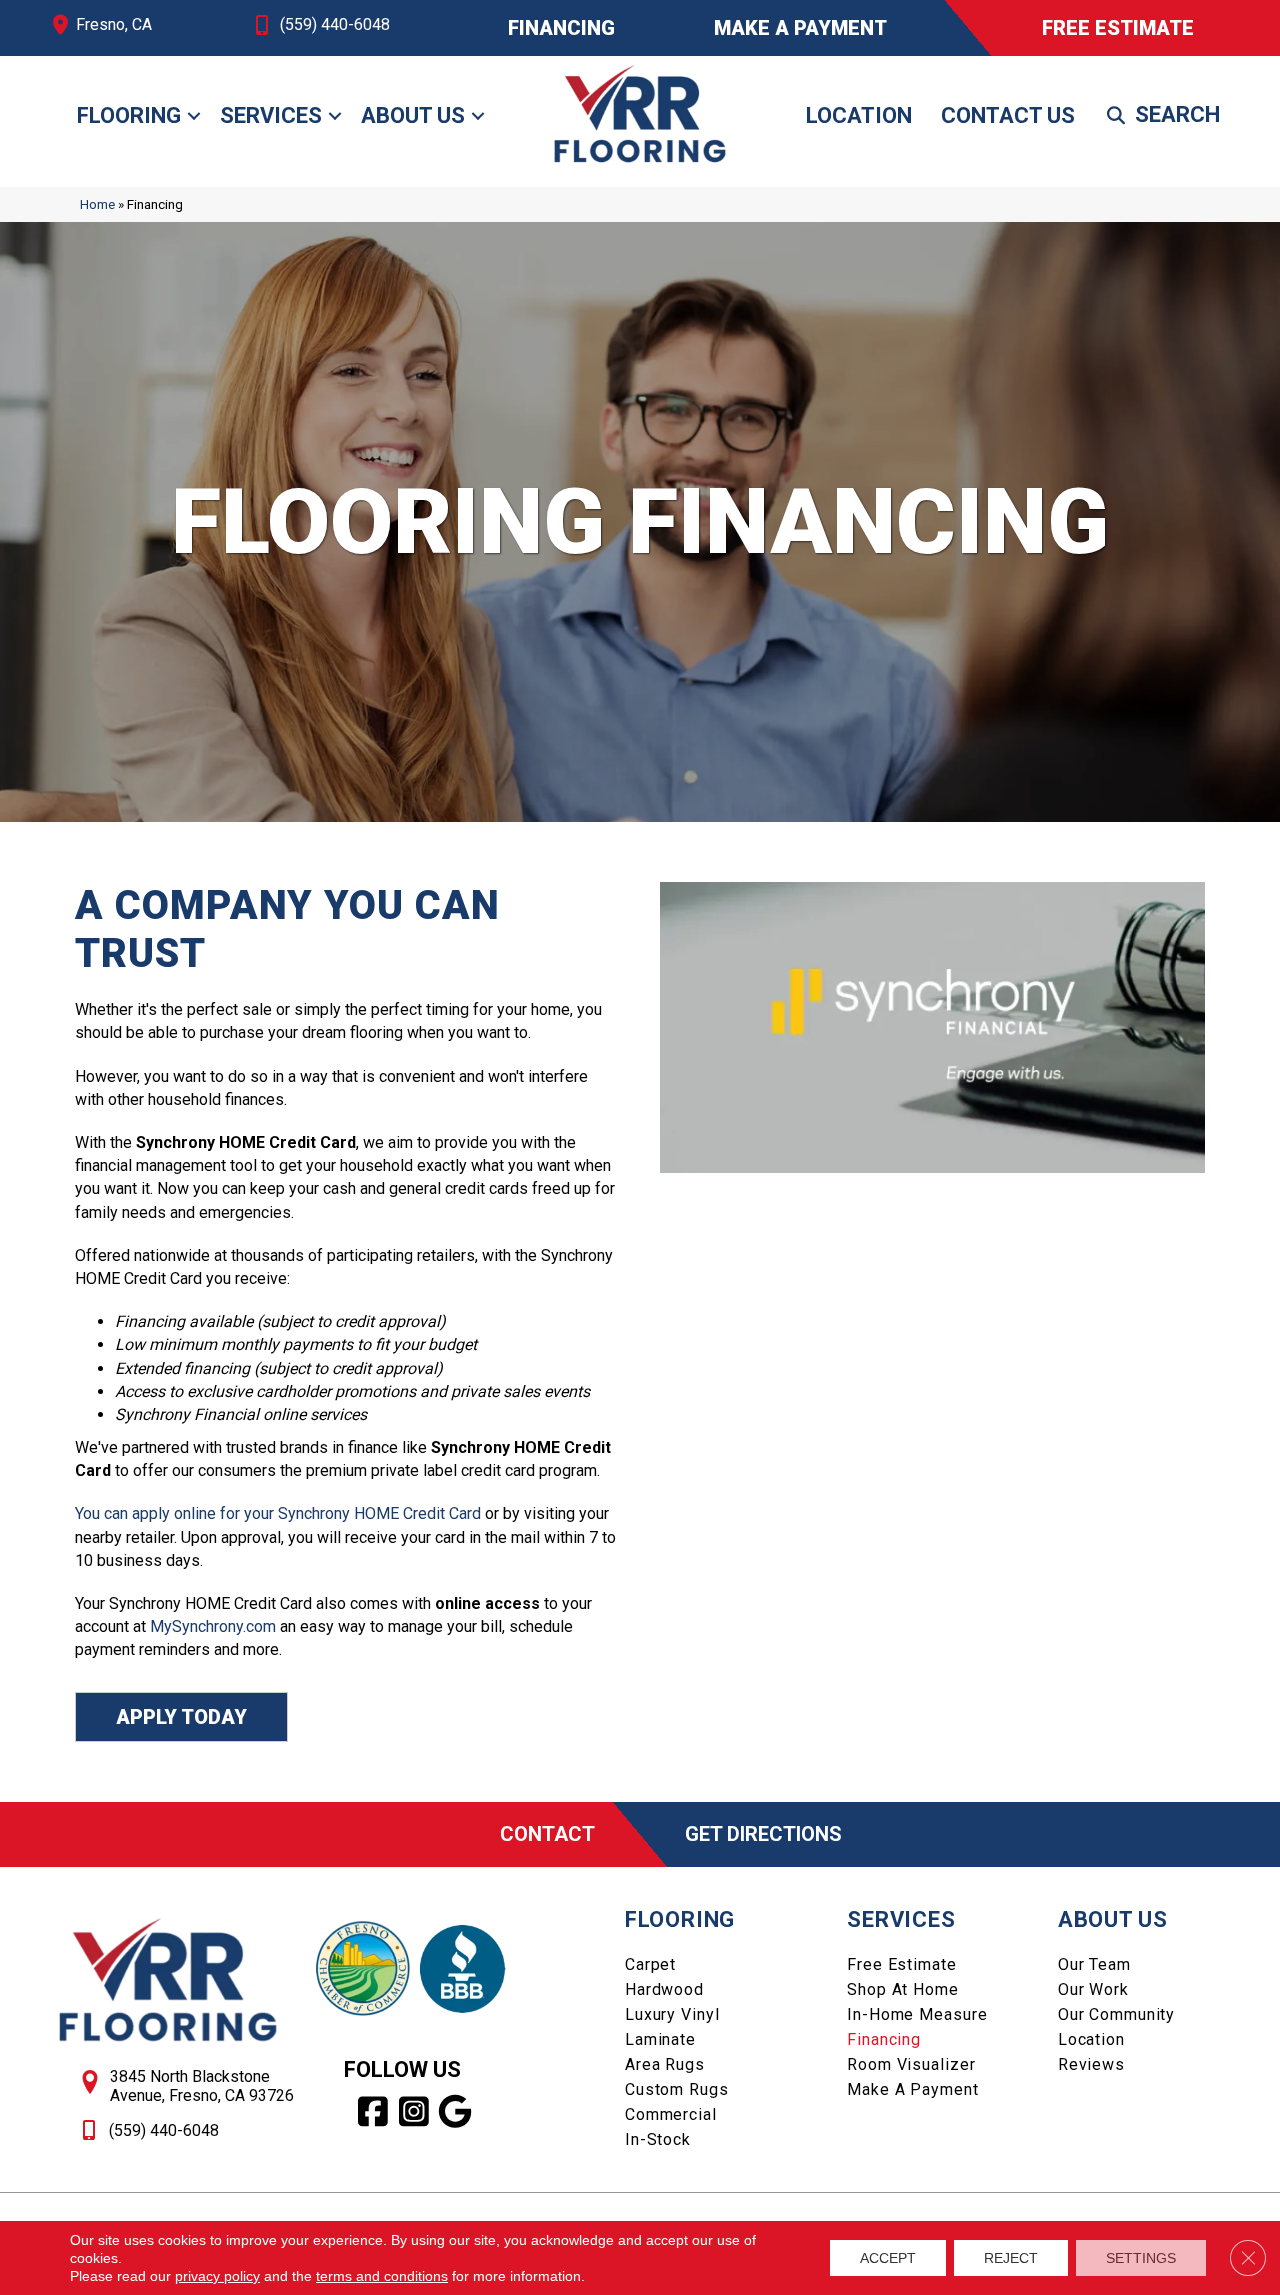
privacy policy (217, 2276)
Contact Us (1008, 115)
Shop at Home (903, 1989)
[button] (194, 116)
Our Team (1094, 1964)
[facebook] (373, 2112)
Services (271, 115)
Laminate (660, 2039)
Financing (884, 2039)
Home (97, 204)
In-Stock (658, 2139)
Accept (888, 2258)
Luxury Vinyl (672, 2014)
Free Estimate (901, 1964)
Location (859, 115)
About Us (413, 115)
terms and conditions (382, 2276)
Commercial (671, 2114)
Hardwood (664, 1989)
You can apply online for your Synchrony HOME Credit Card (278, 1513)
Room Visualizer (911, 2064)
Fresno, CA (114, 24)
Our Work (1093, 1989)
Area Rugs (665, 2064)
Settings (1141, 2258)
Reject (1011, 2258)
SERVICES (901, 1919)
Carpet (650, 1964)
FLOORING (680, 1919)
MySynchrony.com (213, 1626)
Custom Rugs (677, 2089)
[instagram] (414, 2112)
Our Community (1116, 2014)
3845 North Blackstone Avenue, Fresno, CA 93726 (202, 2086)
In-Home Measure (917, 2014)
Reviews (1091, 2064)
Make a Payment (912, 2089)
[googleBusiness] (455, 2112)
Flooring (129, 115)
